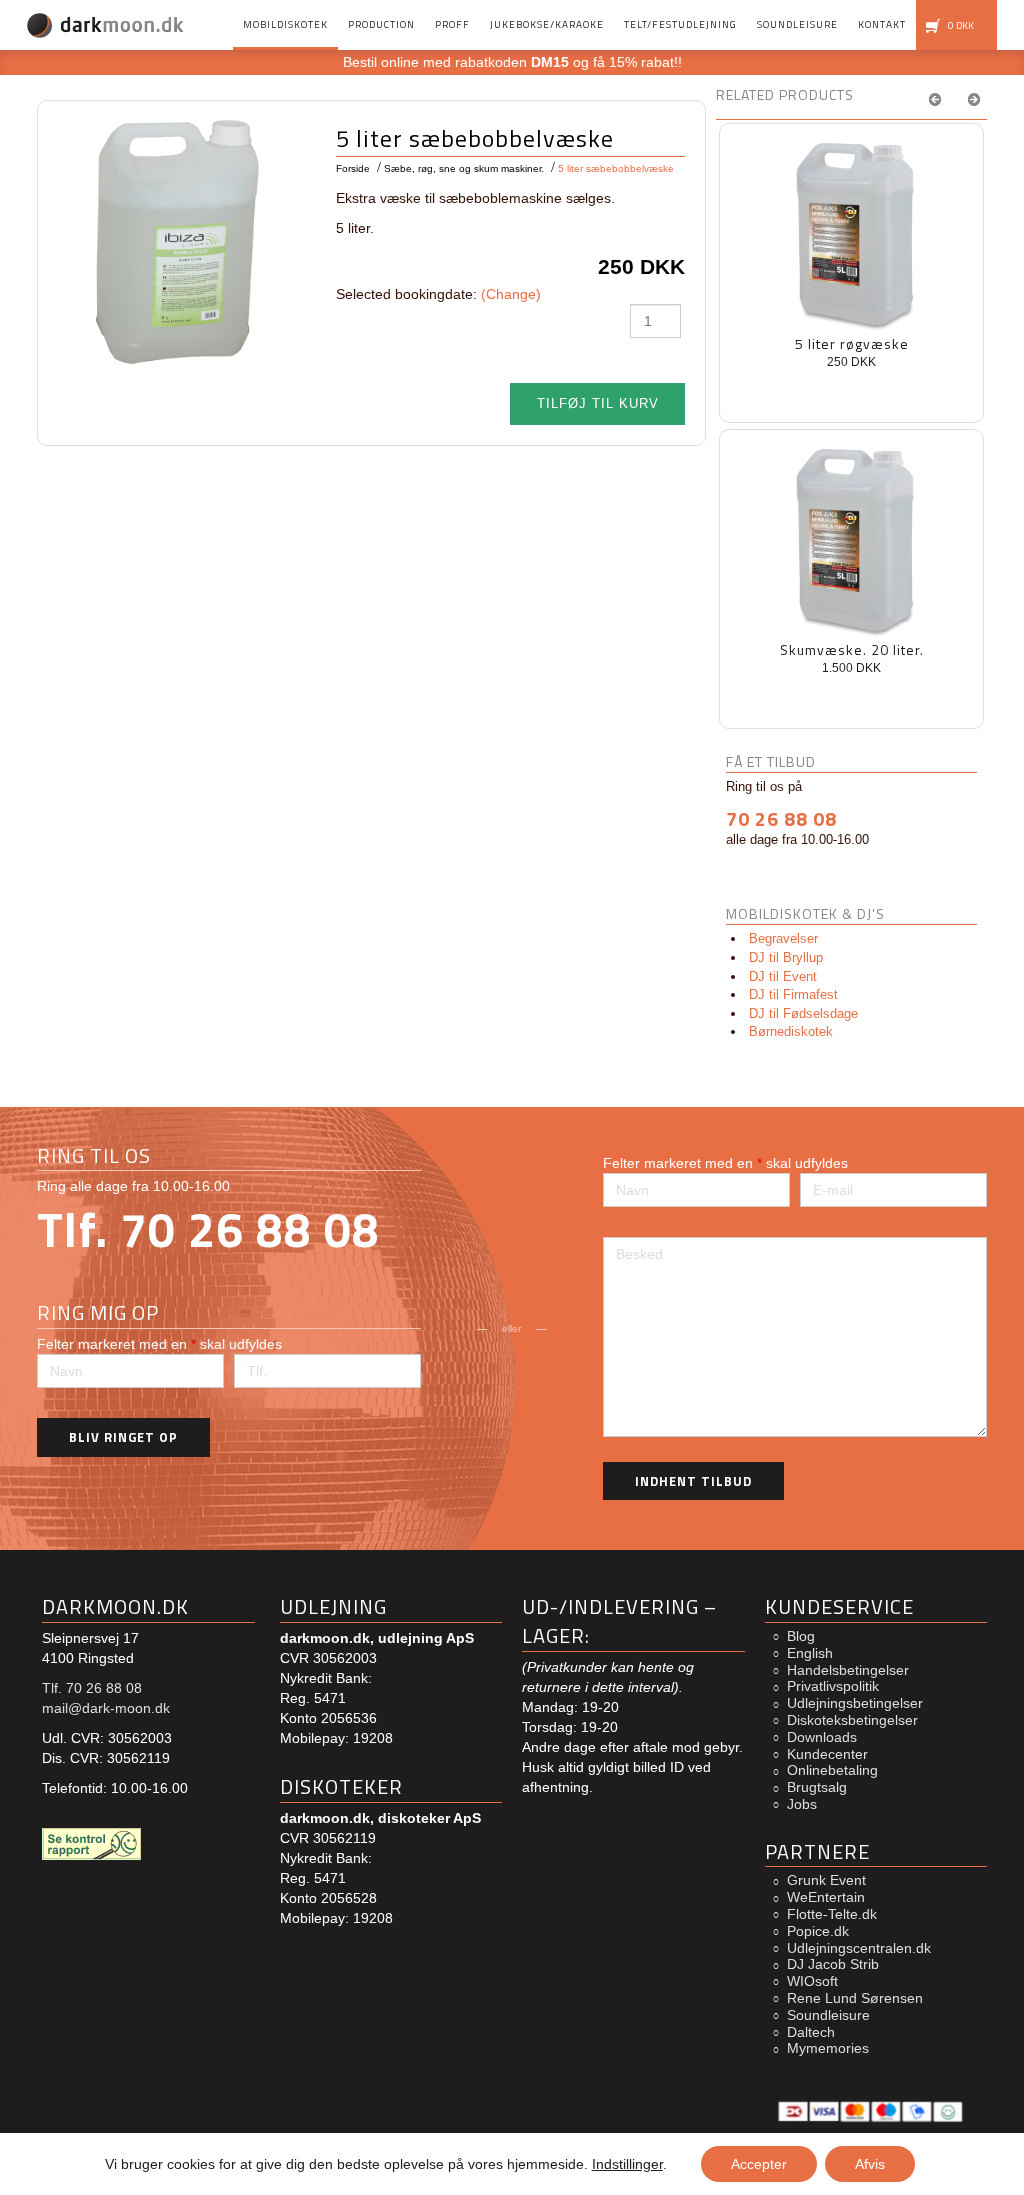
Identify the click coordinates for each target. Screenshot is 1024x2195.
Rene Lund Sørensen (855, 1998)
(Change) (511, 294)
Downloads (822, 1737)
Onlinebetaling (832, 1770)
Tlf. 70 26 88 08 (208, 1229)
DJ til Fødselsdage (803, 1013)
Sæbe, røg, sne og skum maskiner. (464, 168)
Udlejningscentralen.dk (859, 1948)
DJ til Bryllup (786, 957)
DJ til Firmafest (793, 994)
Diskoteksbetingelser (852, 1720)
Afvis (870, 2164)
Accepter (759, 2164)
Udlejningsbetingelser (855, 1703)
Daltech (811, 2032)
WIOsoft (812, 1981)
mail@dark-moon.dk (106, 1708)
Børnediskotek (791, 1031)
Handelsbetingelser (848, 1670)
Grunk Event (826, 1880)
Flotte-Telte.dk (832, 1914)
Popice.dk (818, 1931)
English (810, 1653)
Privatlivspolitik (833, 1686)
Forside (353, 168)
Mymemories (828, 2048)
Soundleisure (828, 2015)
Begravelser (783, 938)
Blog (801, 1636)
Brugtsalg (817, 1787)
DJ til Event (783, 976)
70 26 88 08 (781, 818)
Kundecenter (827, 1754)
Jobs (802, 1804)
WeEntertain (826, 1897)
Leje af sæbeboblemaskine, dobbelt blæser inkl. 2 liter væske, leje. (851, 659)
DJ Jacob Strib (833, 1964)
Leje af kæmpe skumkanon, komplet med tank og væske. (852, 353)
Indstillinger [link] (627, 2164)
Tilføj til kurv (598, 403)
